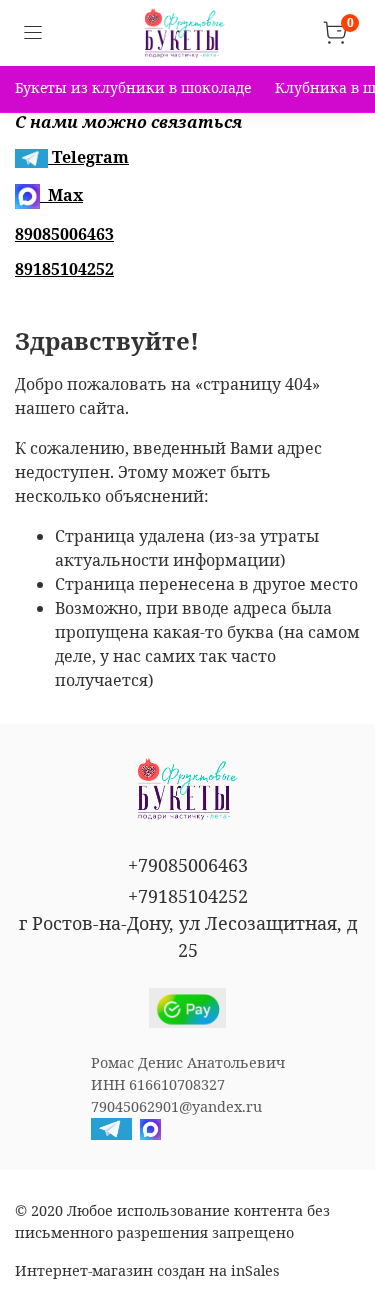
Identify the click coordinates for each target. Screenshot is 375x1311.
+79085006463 (188, 865)
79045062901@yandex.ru (176, 1106)
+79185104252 (188, 896)
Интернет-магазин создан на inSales (147, 1270)
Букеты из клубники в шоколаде (133, 87)
